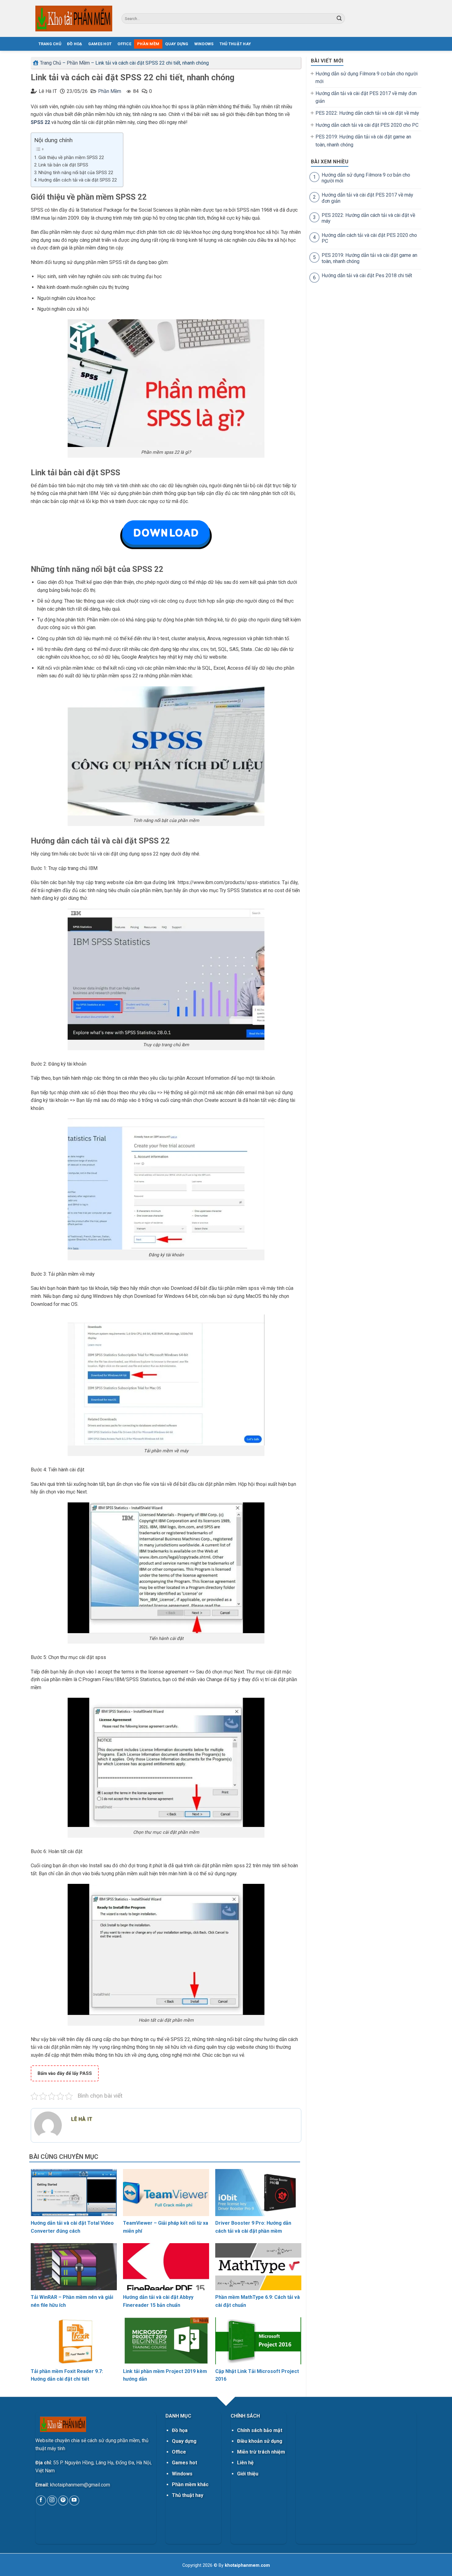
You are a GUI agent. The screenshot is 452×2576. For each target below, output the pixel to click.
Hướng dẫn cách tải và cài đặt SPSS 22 (78, 180)
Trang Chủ (51, 63)
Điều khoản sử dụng (260, 2441)
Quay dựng (177, 44)
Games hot (184, 2463)
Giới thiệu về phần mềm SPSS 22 (71, 158)
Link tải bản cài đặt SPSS (63, 165)
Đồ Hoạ (75, 44)
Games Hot (100, 44)
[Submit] (339, 18)
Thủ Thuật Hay (235, 44)
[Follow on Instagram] (52, 2500)
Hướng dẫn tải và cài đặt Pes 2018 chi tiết (367, 275)
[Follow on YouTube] (74, 2500)
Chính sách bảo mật (260, 2430)
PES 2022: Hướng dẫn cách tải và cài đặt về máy (367, 113)
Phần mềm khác (190, 2484)
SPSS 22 (40, 122)
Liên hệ (245, 2463)
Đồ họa (180, 2430)
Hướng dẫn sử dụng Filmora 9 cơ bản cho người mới (367, 78)
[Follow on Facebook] (41, 2500)
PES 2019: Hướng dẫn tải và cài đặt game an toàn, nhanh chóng (363, 141)
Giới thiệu (248, 2474)
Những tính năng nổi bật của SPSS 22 (76, 173)
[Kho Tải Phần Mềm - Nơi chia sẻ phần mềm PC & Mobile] (74, 18)
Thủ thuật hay (188, 2495)
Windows (204, 44)
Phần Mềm (148, 44)
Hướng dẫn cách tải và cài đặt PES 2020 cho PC (367, 125)
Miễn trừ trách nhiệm (261, 2452)
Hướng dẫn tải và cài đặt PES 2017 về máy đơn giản (366, 97)
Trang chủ (50, 44)
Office (124, 44)
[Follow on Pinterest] (63, 2500)
